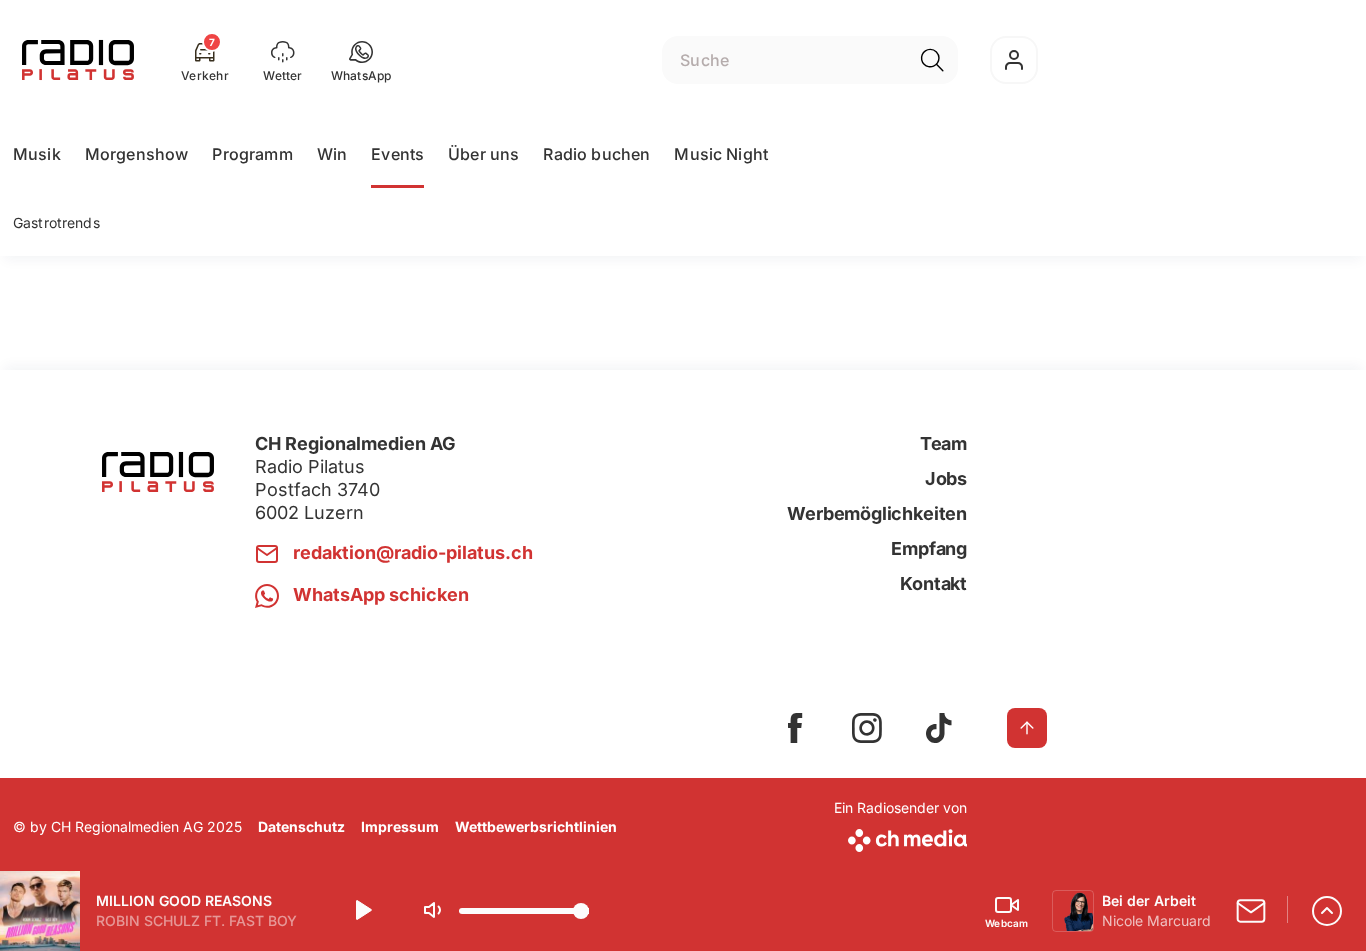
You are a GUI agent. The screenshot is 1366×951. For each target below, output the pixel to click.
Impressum (400, 826)
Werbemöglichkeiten (877, 513)
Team (943, 443)
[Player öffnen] (1327, 911)
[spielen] (362, 911)
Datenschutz (301, 826)
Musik (37, 154)
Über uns (483, 154)
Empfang (929, 548)
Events (397, 154)
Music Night (721, 154)
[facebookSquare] (795, 728)
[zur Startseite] (78, 60)
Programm (252, 154)
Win (332, 154)
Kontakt (933, 583)
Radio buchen (596, 154)
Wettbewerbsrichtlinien (536, 826)
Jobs (946, 478)
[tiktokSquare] (939, 728)
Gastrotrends (56, 222)
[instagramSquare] (867, 728)
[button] (361, 60)
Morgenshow (137, 154)
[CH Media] (900, 836)
